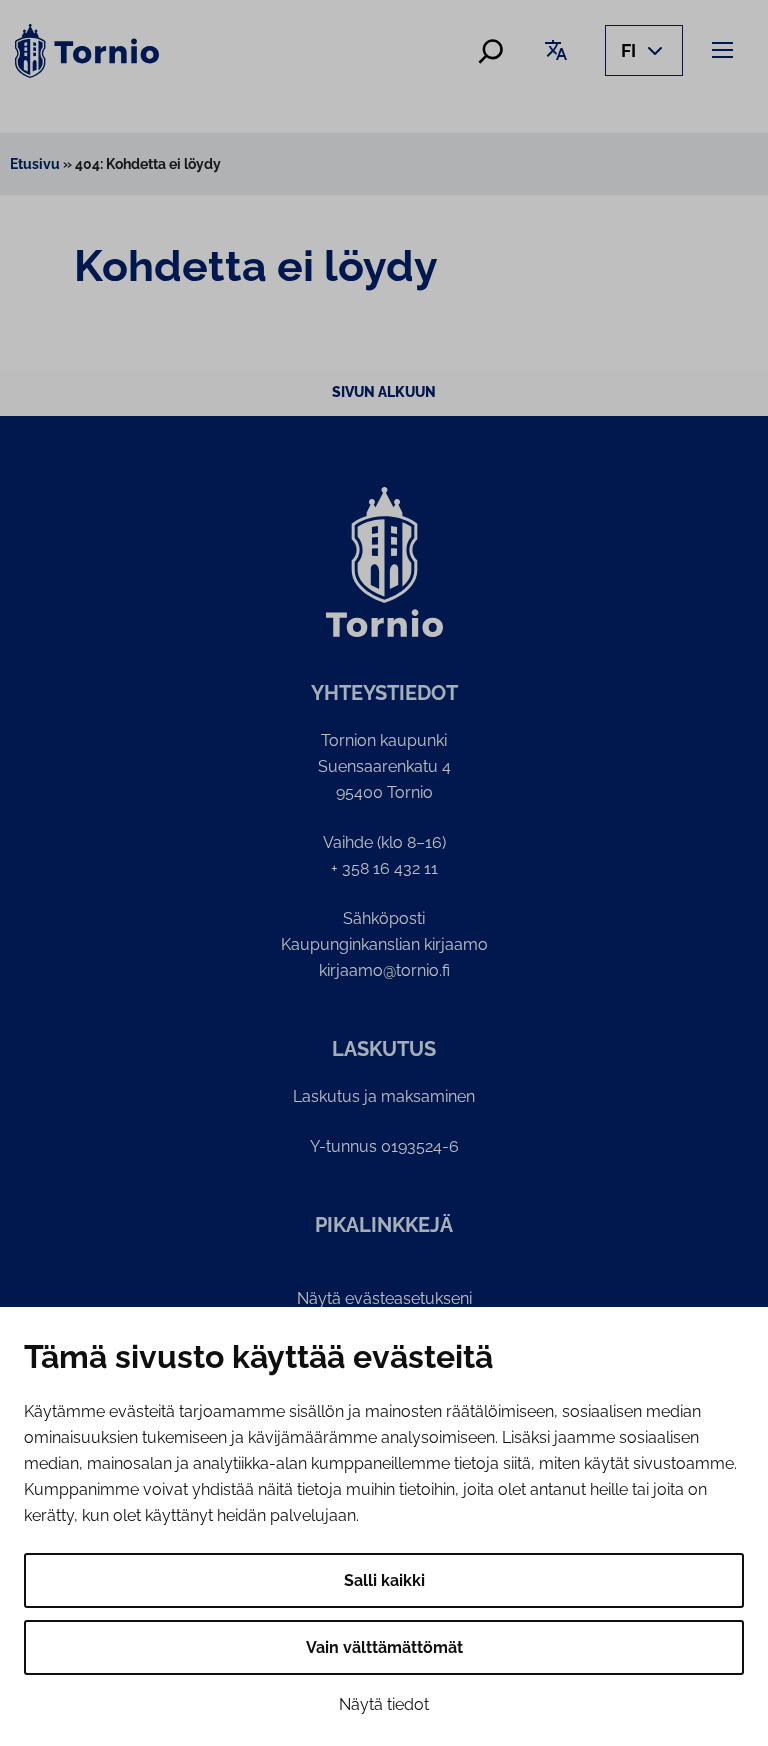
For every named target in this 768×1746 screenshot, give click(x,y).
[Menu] (725, 49)
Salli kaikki (384, 1580)
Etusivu (35, 164)
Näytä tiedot (384, 1704)
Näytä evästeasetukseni (384, 1298)
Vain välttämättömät (384, 1647)
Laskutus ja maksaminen (384, 1096)
